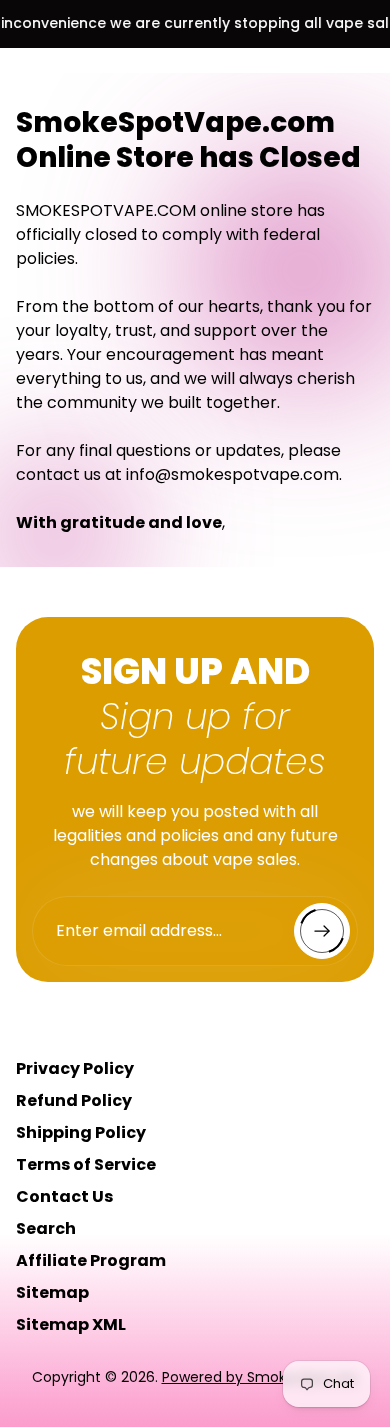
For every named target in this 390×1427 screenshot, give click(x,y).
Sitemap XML (71, 1324)
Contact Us (64, 1196)
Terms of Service (86, 1164)
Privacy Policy (75, 1068)
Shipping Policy (81, 1132)
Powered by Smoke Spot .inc (260, 1377)
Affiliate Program (91, 1260)
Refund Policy (74, 1100)
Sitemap (52, 1292)
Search (46, 1228)
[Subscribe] (322, 931)
